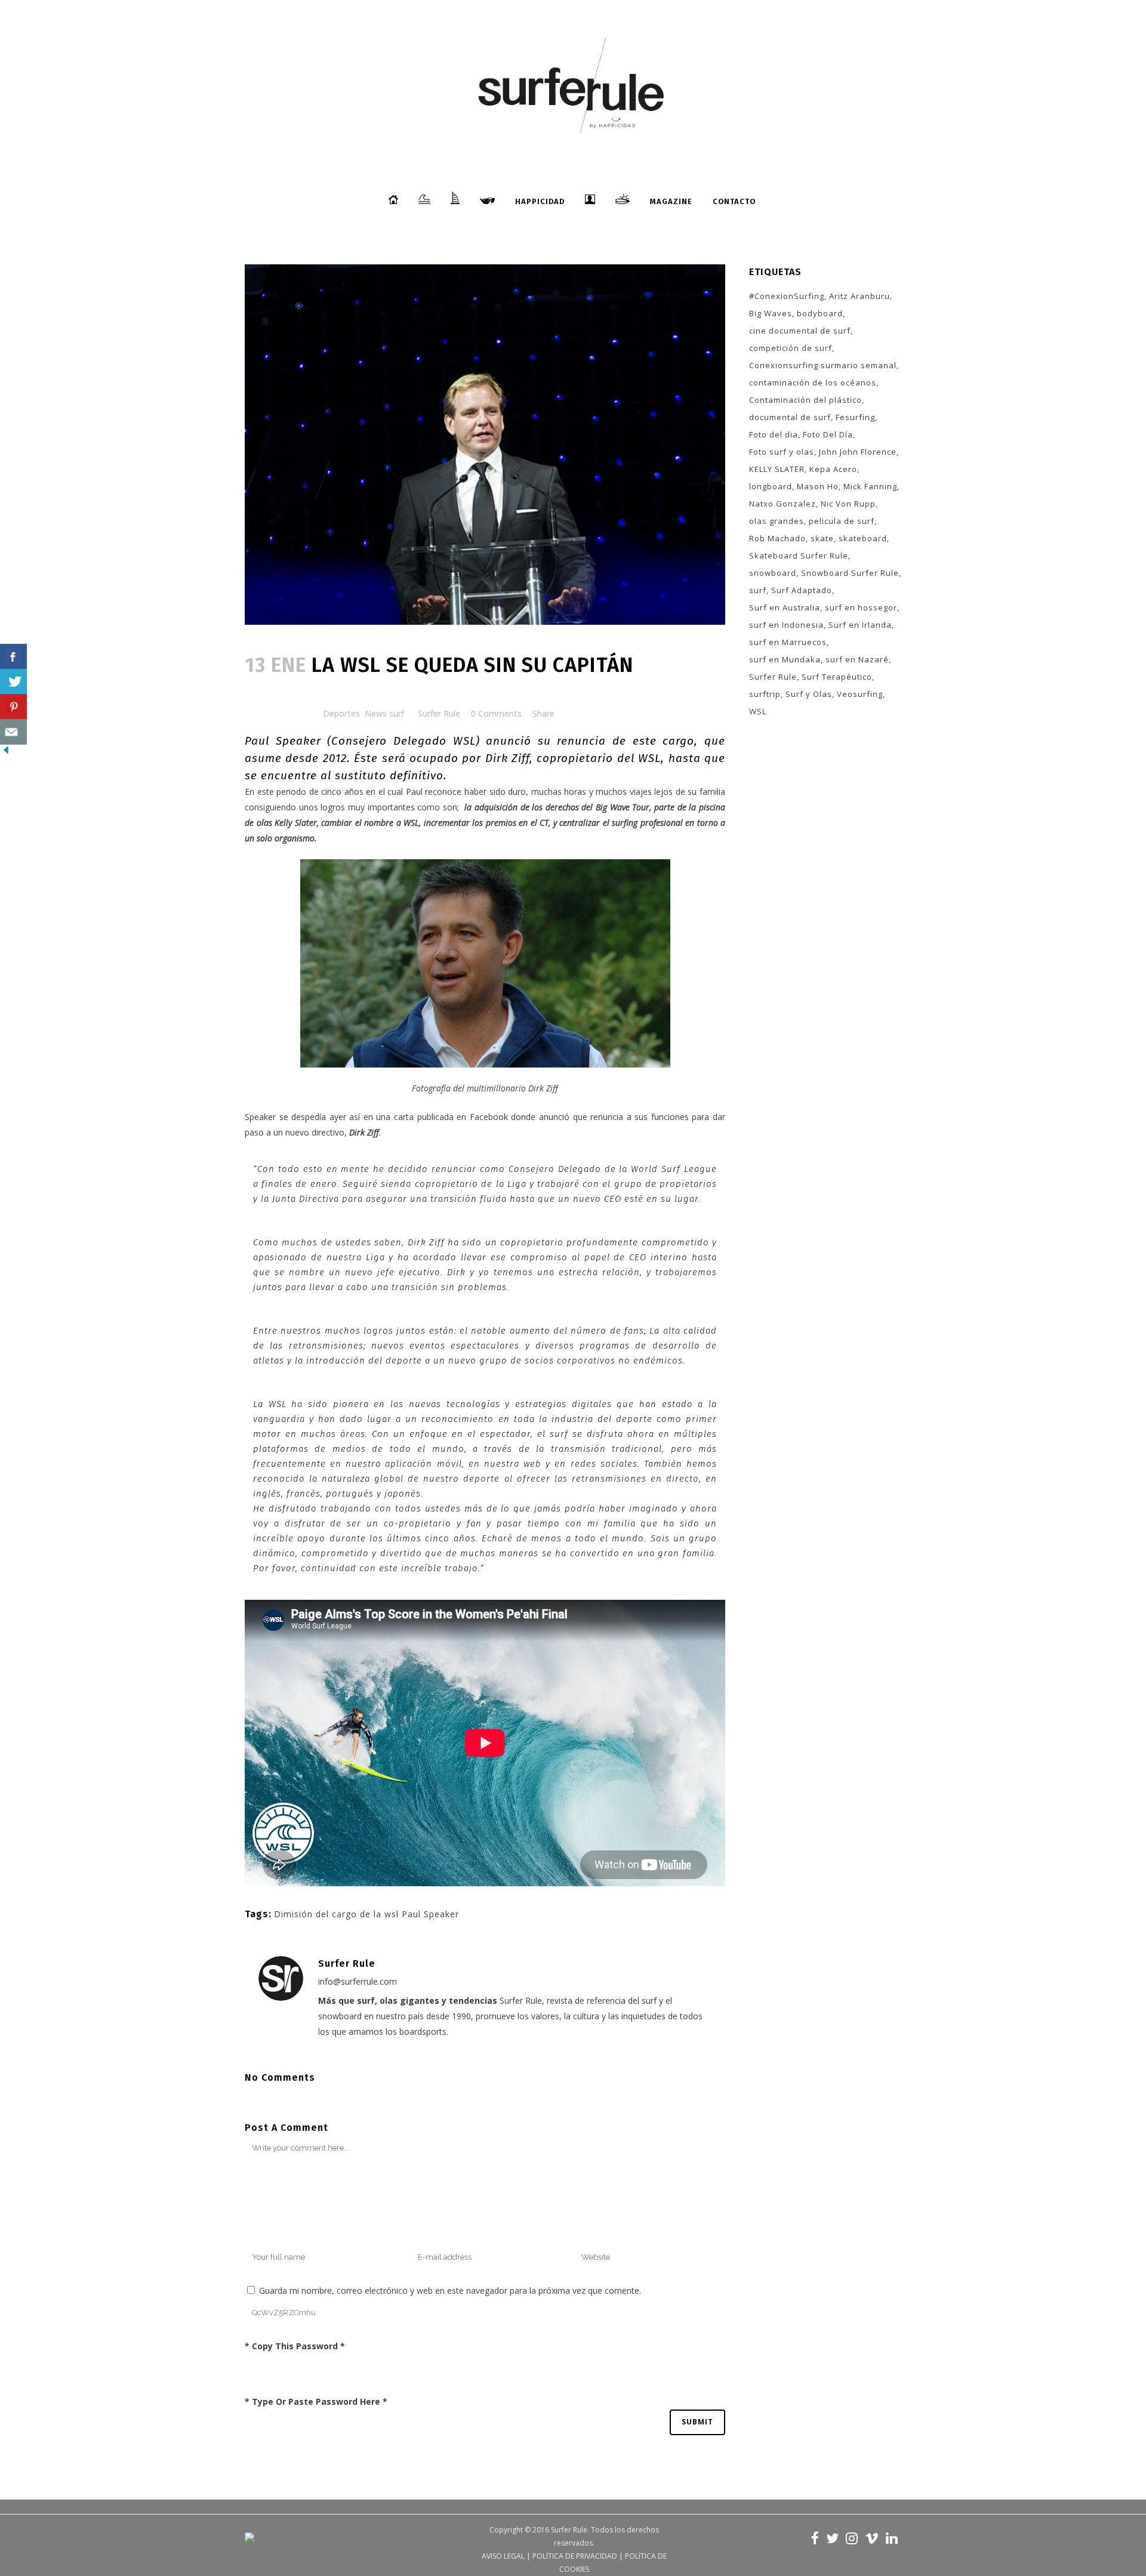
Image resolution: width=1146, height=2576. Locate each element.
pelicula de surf (842, 521)
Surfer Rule (439, 713)
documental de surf (790, 417)
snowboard (773, 573)
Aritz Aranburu (860, 296)
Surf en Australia (785, 607)
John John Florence (858, 452)
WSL (758, 711)
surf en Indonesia (786, 625)
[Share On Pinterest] (13, 707)
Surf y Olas (809, 694)
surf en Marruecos (788, 642)
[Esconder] (6, 753)
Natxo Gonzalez (783, 504)
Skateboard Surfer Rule (799, 556)
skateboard (863, 538)
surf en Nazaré (857, 659)
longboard (771, 486)
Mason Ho (818, 486)
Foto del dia (774, 434)
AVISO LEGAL (503, 2556)
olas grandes (777, 521)
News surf (384, 713)
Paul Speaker (283, 741)
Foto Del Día (828, 434)
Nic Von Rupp (848, 504)
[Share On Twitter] (13, 682)
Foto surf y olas (782, 452)
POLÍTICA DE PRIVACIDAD (575, 2556)
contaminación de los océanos (813, 382)
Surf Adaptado (802, 590)
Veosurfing (860, 694)
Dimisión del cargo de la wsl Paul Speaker (366, 1914)
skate (822, 538)
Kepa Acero (833, 469)
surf (758, 590)
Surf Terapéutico (837, 677)
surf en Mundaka (785, 659)
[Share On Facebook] (13, 657)
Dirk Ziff (507, 758)
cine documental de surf (800, 331)
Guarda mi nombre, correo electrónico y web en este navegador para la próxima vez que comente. (450, 2290)
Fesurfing (855, 417)
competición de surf (791, 348)
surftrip (765, 694)
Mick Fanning (870, 486)
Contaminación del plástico (805, 400)
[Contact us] (13, 732)
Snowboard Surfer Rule (850, 573)
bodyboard (820, 313)
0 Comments (496, 713)
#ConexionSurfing (787, 296)
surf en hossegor (861, 607)
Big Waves (771, 313)
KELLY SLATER (777, 469)
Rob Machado (777, 538)
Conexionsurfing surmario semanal (823, 365)
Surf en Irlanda (860, 625)
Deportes (341, 713)
